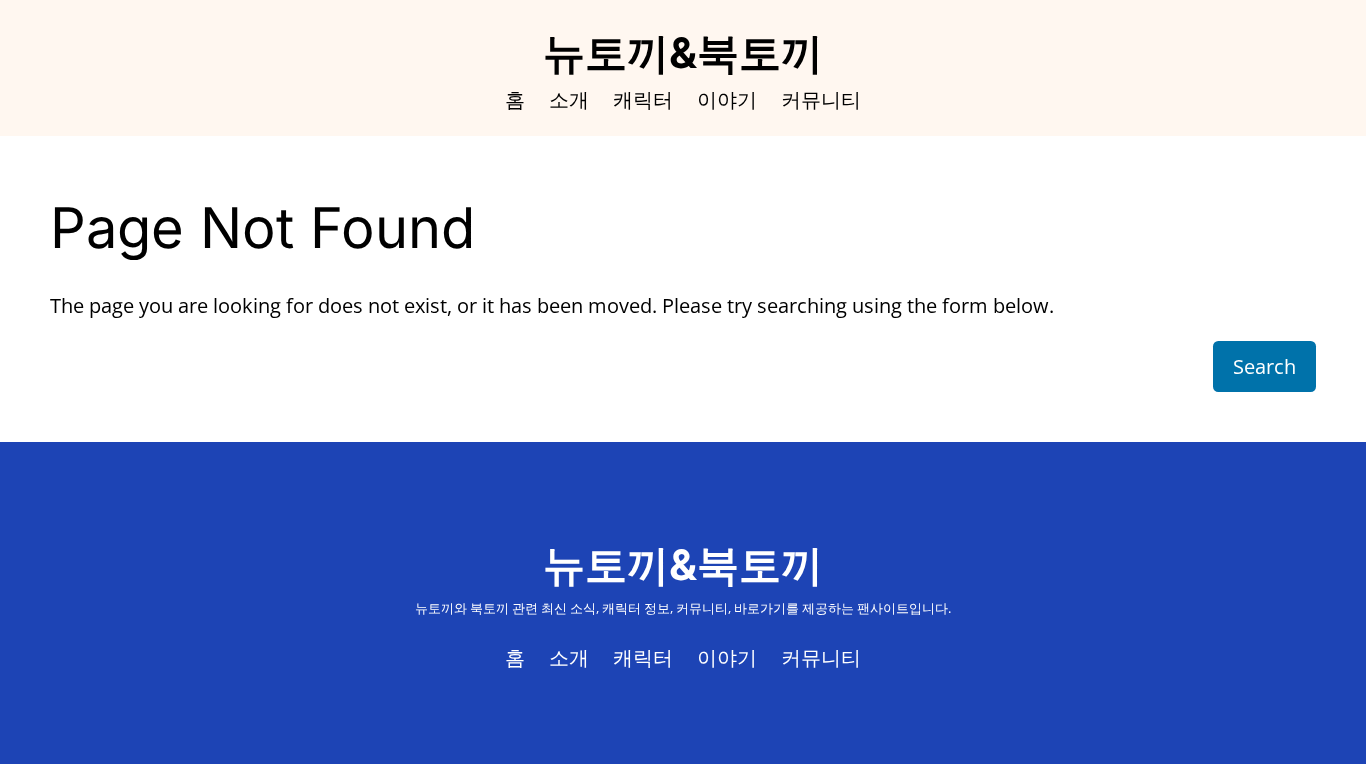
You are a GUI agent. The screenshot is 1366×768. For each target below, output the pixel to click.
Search (1264, 366)
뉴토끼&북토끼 (683, 52)
